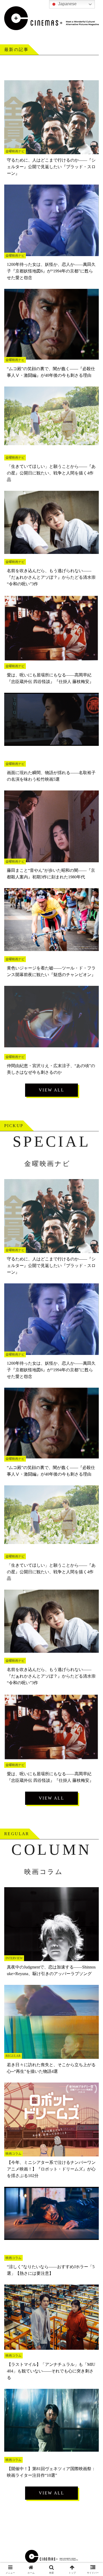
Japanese (67, 4)
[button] (93, 1397)
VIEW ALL (51, 1090)
